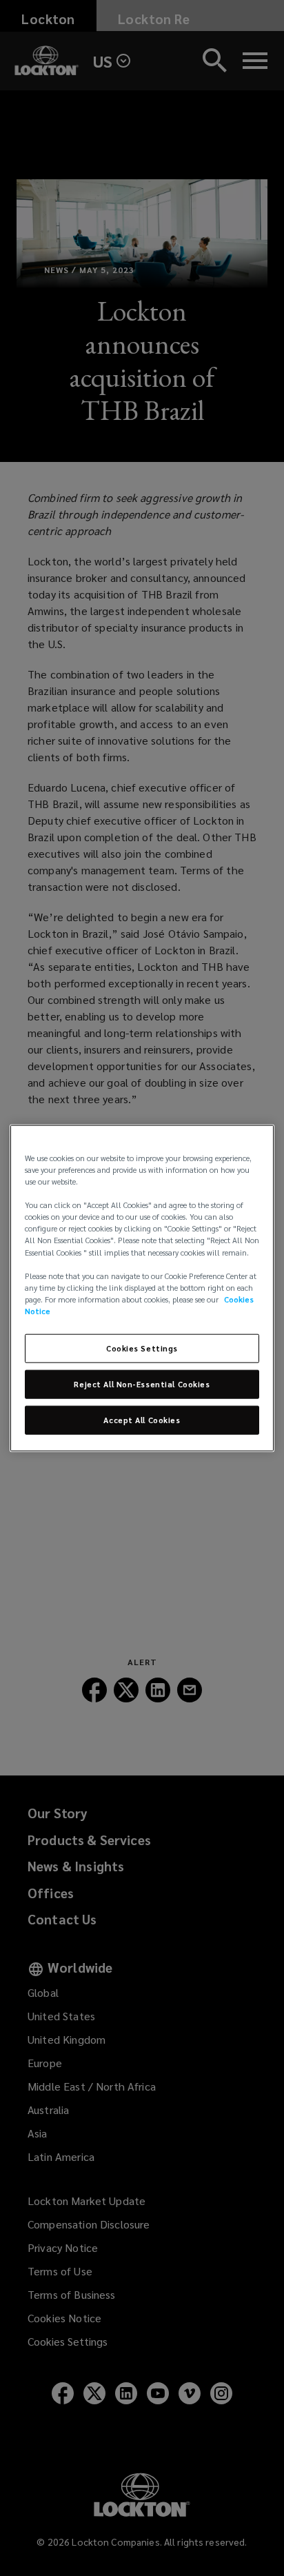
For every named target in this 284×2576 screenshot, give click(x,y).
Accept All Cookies (142, 1419)
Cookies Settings (142, 1348)
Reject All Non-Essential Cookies (142, 1383)
